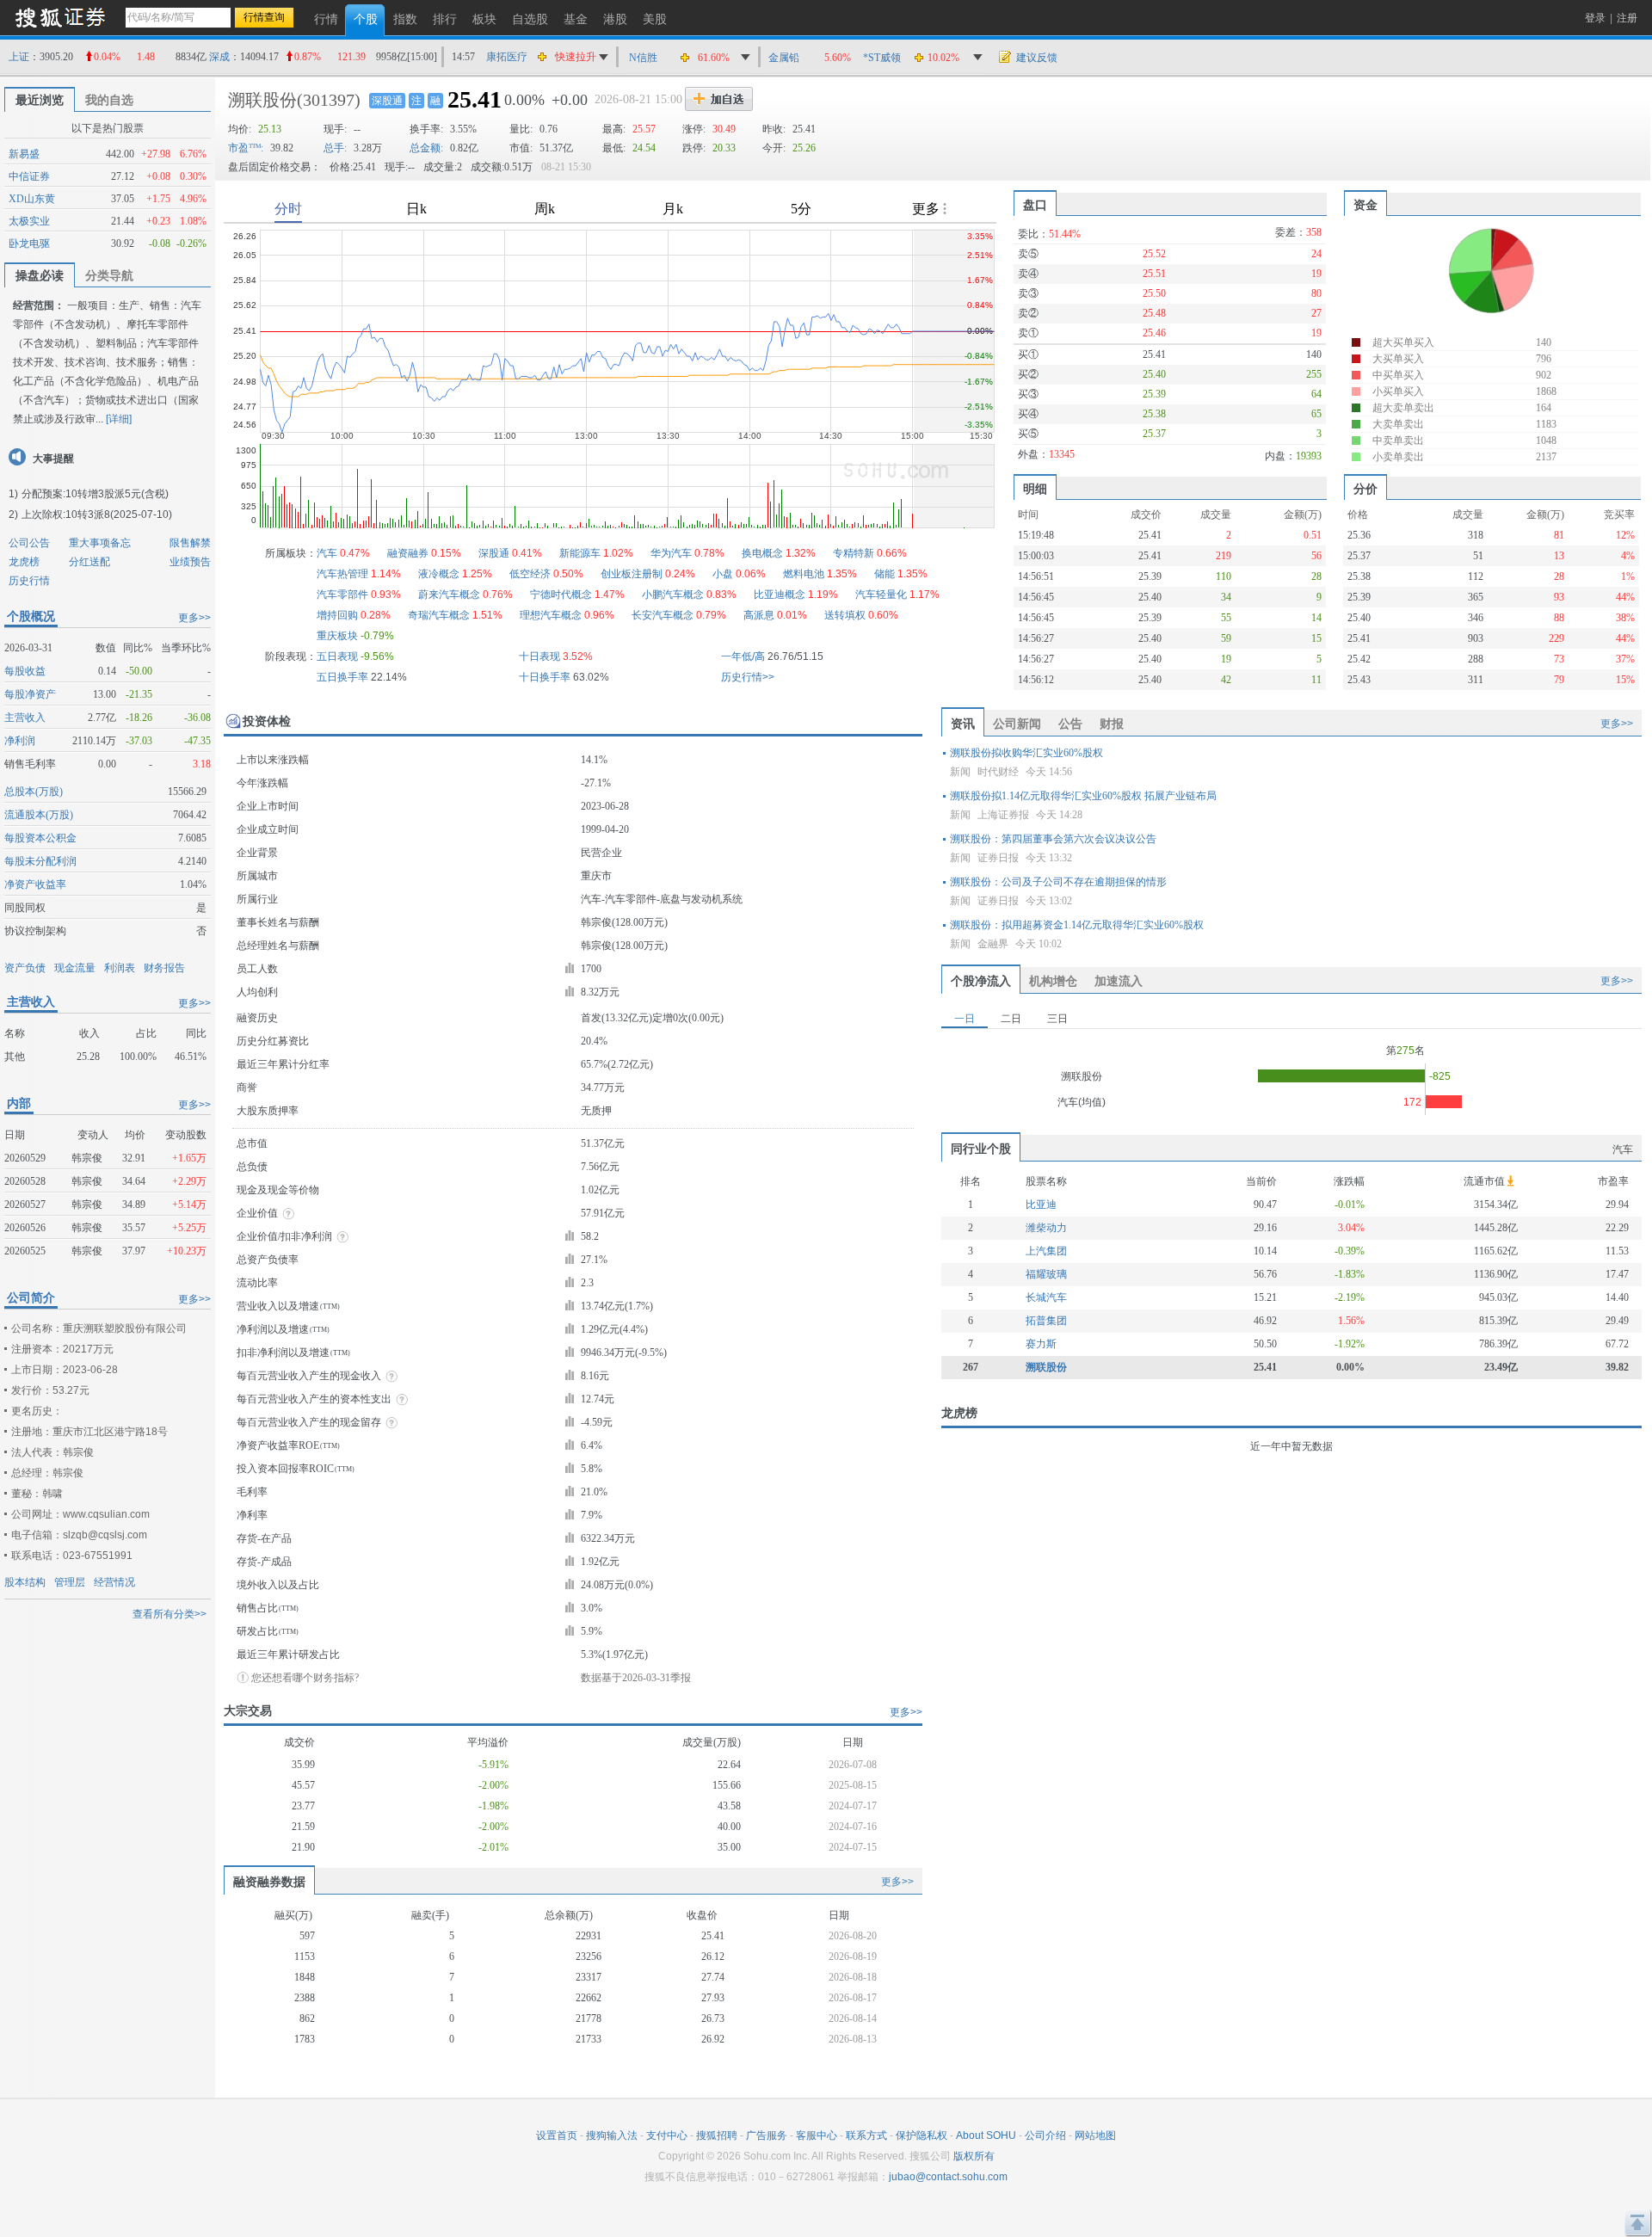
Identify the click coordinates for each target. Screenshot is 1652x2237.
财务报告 (164, 968)
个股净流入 (981, 981)
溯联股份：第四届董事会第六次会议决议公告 (1053, 839)
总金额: (426, 148)
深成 (219, 57)
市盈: (246, 148)
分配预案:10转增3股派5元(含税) (95, 494)
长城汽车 (1046, 1297)
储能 (885, 574)
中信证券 (29, 176)
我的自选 (109, 100)
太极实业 (29, 221)
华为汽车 (671, 553)
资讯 (963, 724)
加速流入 (1119, 981)
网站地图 (1095, 2135)
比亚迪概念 (780, 595)
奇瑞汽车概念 (439, 615)
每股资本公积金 (40, 838)
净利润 (20, 741)
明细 (1035, 489)
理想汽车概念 (551, 615)
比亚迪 (1041, 1205)
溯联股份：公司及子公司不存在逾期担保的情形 (1058, 882)
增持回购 (337, 615)
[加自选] (719, 99)
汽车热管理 (342, 574)
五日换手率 (342, 677)
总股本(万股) (34, 792)
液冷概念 (439, 574)
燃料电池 (804, 574)
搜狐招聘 (717, 2135)
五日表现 (337, 656)
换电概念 (762, 553)
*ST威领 (882, 58)
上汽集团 (1046, 1251)
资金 (1365, 205)
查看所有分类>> (170, 1614)
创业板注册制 (632, 574)
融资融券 (408, 553)
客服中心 (817, 2135)
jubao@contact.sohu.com (948, 2177)
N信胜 (643, 58)
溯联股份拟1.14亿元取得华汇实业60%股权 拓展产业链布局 (1083, 796)
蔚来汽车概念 (449, 595)
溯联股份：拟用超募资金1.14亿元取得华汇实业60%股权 (1077, 925)
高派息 (759, 615)
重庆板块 (337, 636)
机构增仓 (1053, 981)
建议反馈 (1037, 58)
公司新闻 (1017, 724)
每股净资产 (30, 694)
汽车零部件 (342, 595)
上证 (19, 57)
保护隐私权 (922, 2135)
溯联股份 (262, 100)
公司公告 (29, 543)
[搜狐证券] (60, 17)
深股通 (387, 101)
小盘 (723, 574)
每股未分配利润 (40, 861)
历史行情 (29, 581)
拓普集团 (1046, 1321)
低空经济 (530, 574)
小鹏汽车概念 (673, 595)
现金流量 (75, 968)
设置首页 (557, 2135)
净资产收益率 (35, 884)
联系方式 (866, 2135)
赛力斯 (1041, 1344)
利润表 (120, 968)
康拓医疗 (507, 57)
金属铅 (784, 58)
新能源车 (580, 553)
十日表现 (539, 656)
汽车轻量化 (881, 595)
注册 (1627, 18)
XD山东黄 (32, 199)
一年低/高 (743, 656)
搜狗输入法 (612, 2135)
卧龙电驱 (29, 243)
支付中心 (667, 2135)
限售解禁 (190, 543)
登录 (1595, 18)
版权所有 (974, 2156)
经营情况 (114, 1582)
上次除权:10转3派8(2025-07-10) (97, 515)
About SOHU (986, 2135)
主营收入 (25, 718)
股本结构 (25, 1582)
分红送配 (89, 562)
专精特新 (854, 553)
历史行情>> (748, 677)
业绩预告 (190, 562)
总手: (335, 148)
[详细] (119, 419)
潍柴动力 (1046, 1228)
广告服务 (767, 2135)
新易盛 (24, 154)
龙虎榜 (24, 562)
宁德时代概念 (561, 595)
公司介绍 (1045, 2135)
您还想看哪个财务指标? (305, 1678)
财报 (1112, 724)
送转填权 (845, 615)
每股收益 (25, 671)
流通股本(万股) (39, 815)
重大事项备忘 (100, 543)
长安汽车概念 (663, 615)
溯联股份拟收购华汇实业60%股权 (1026, 753)
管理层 (70, 1582)
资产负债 (25, 968)
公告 (1070, 724)
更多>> (194, 618)
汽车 (327, 553)
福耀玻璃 (1046, 1274)
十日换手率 (545, 677)
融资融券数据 (269, 1882)
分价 (1365, 489)
